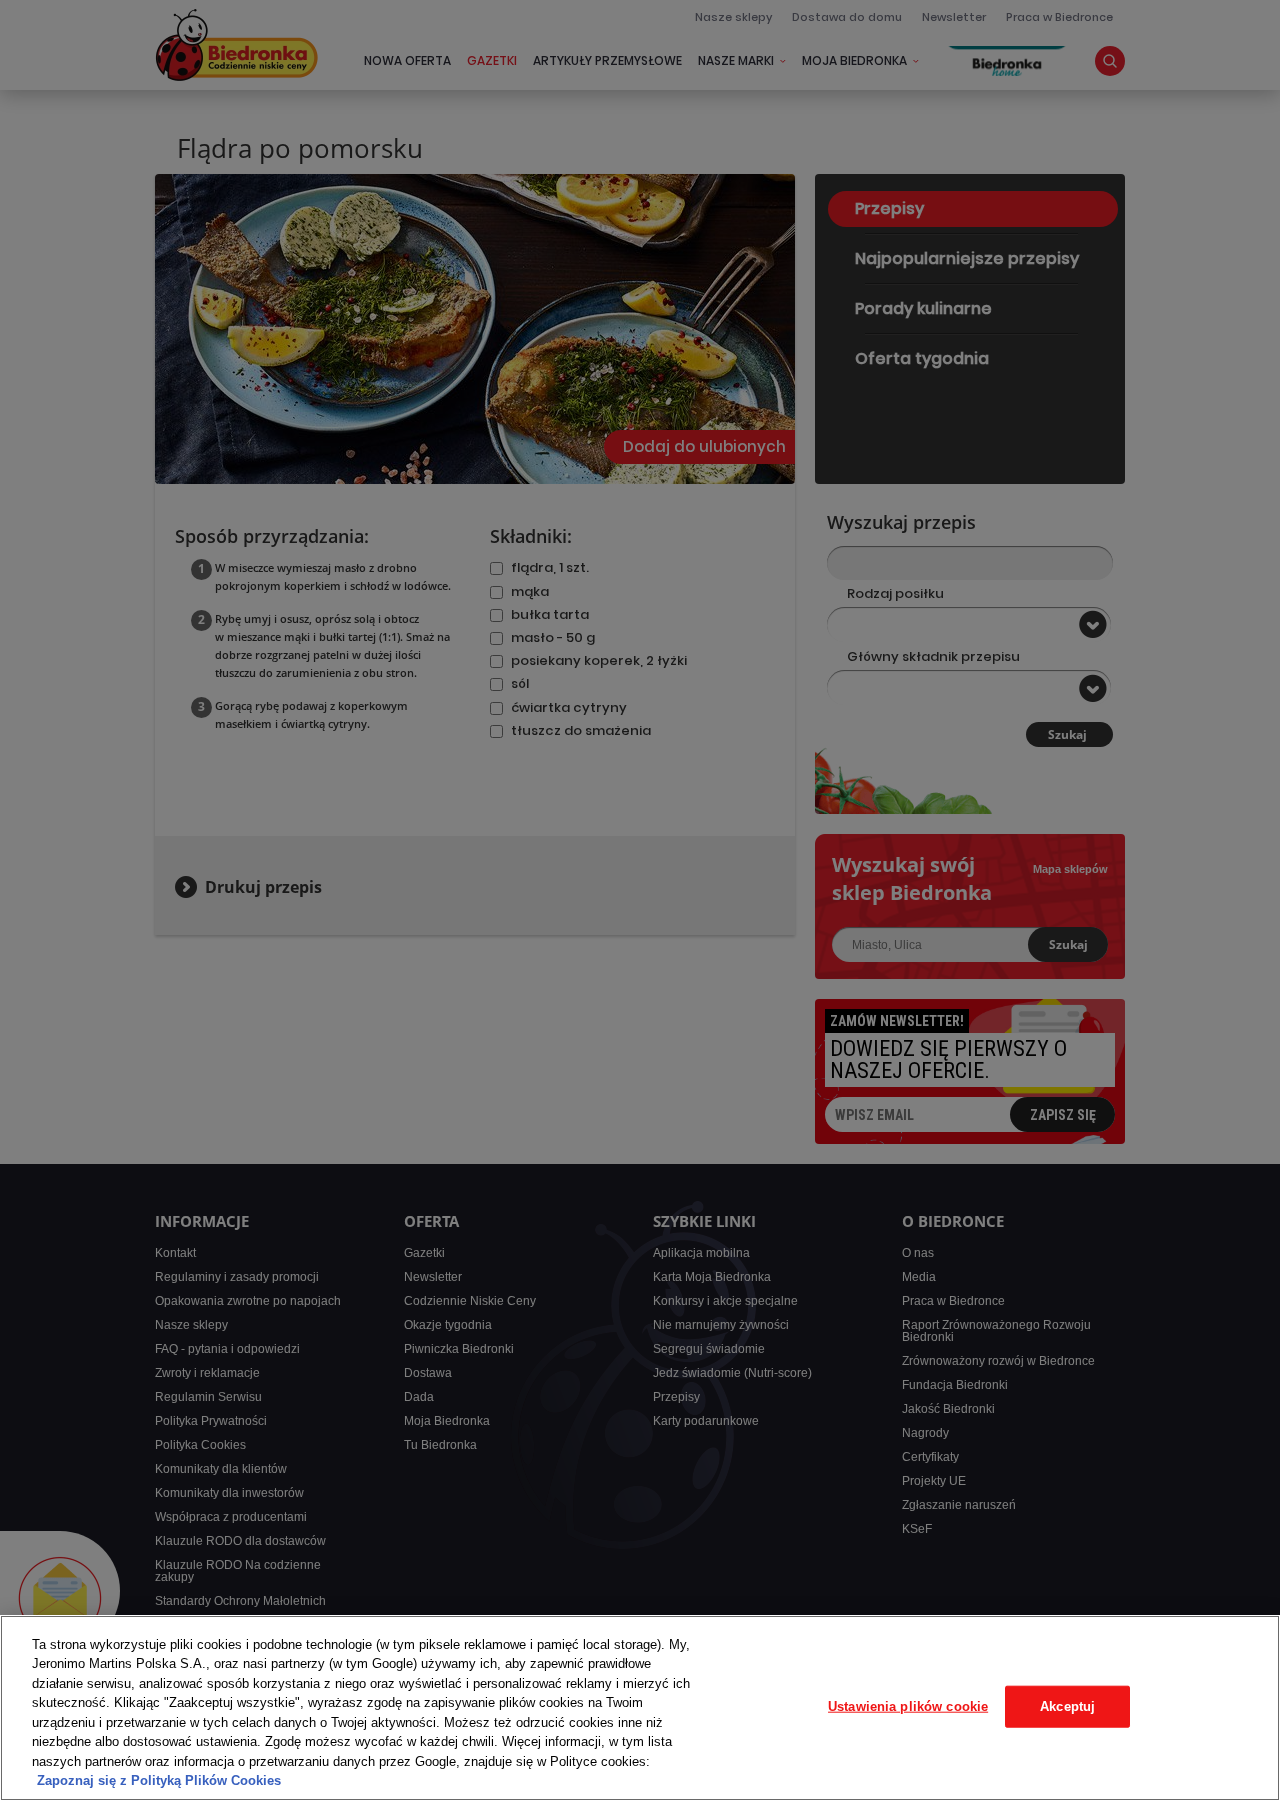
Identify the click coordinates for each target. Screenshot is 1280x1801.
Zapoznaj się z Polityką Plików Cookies (159, 1780)
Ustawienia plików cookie (908, 1706)
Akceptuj (1067, 1706)
